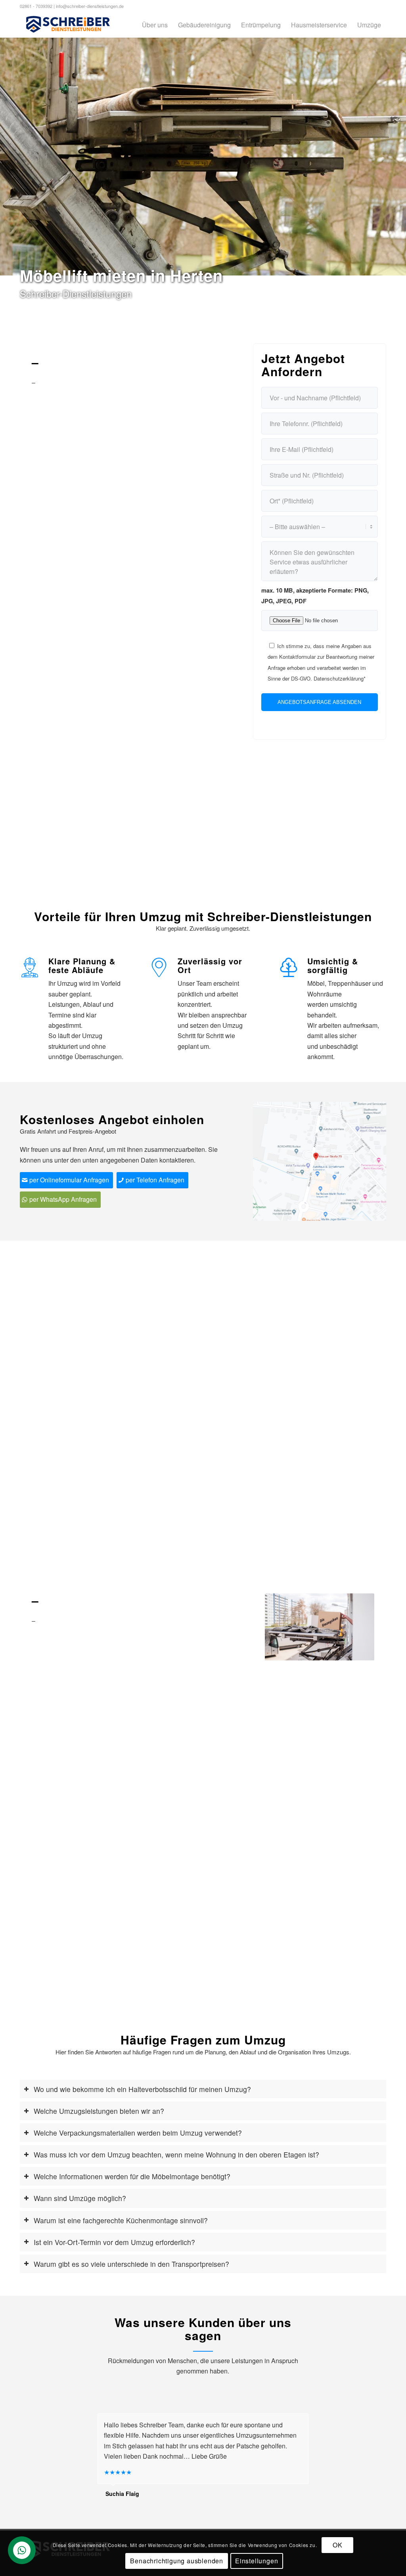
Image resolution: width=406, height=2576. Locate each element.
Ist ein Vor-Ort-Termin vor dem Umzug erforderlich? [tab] (114, 2242)
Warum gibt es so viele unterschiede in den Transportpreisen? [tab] (131, 2264)
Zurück (283, 1627)
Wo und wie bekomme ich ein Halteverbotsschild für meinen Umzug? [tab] (142, 2089)
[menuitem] (155, 25)
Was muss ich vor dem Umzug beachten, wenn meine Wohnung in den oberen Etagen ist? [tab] (176, 2154)
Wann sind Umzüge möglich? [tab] (80, 2198)
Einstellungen (257, 2561)
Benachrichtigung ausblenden (177, 2561)
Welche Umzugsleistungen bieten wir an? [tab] (99, 2111)
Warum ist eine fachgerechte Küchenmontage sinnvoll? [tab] (121, 2220)
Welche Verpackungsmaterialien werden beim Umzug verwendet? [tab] (138, 2133)
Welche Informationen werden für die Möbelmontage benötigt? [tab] (132, 2176)
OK (338, 2545)
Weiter (356, 1627)
